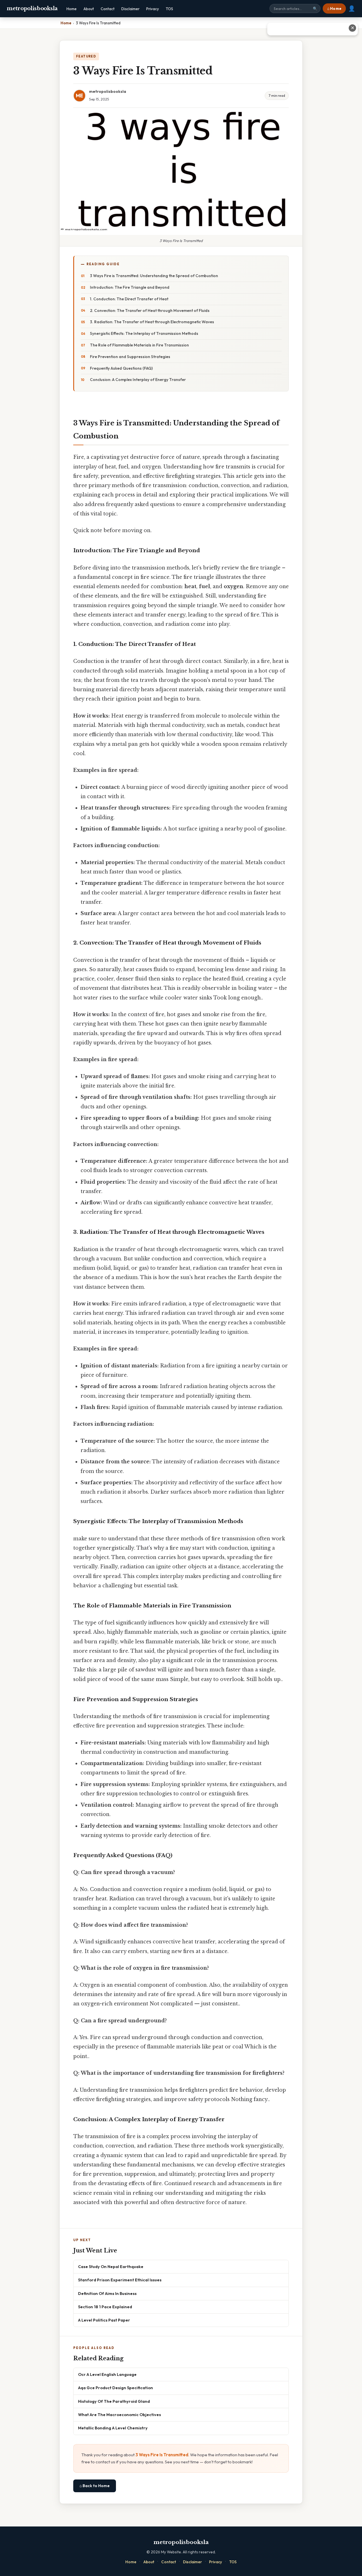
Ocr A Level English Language (107, 2374)
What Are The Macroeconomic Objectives (119, 2415)
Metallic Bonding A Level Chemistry (113, 2428)
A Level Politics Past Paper (104, 2320)
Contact (108, 9)
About (89, 9)
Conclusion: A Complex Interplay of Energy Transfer (138, 380)
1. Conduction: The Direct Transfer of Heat (129, 299)
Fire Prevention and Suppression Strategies (130, 357)
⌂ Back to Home (95, 2486)
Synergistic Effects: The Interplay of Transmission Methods (144, 333)
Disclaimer (130, 9)
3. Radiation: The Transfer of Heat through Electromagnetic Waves (152, 322)
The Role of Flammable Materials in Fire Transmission (139, 345)
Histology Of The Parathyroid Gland (114, 2401)
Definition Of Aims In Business (107, 2293)
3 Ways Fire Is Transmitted (162, 2455)
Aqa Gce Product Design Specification (116, 2388)
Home (72, 9)
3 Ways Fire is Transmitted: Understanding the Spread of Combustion (154, 276)
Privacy (153, 9)
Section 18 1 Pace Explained (105, 2307)
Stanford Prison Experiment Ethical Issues (120, 2280)
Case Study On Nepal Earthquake (111, 2266)
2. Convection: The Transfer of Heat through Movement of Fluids (150, 311)
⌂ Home (334, 8)
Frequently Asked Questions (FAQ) (121, 368)
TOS (169, 9)
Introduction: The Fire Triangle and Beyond (130, 287)
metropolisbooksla (32, 8)
